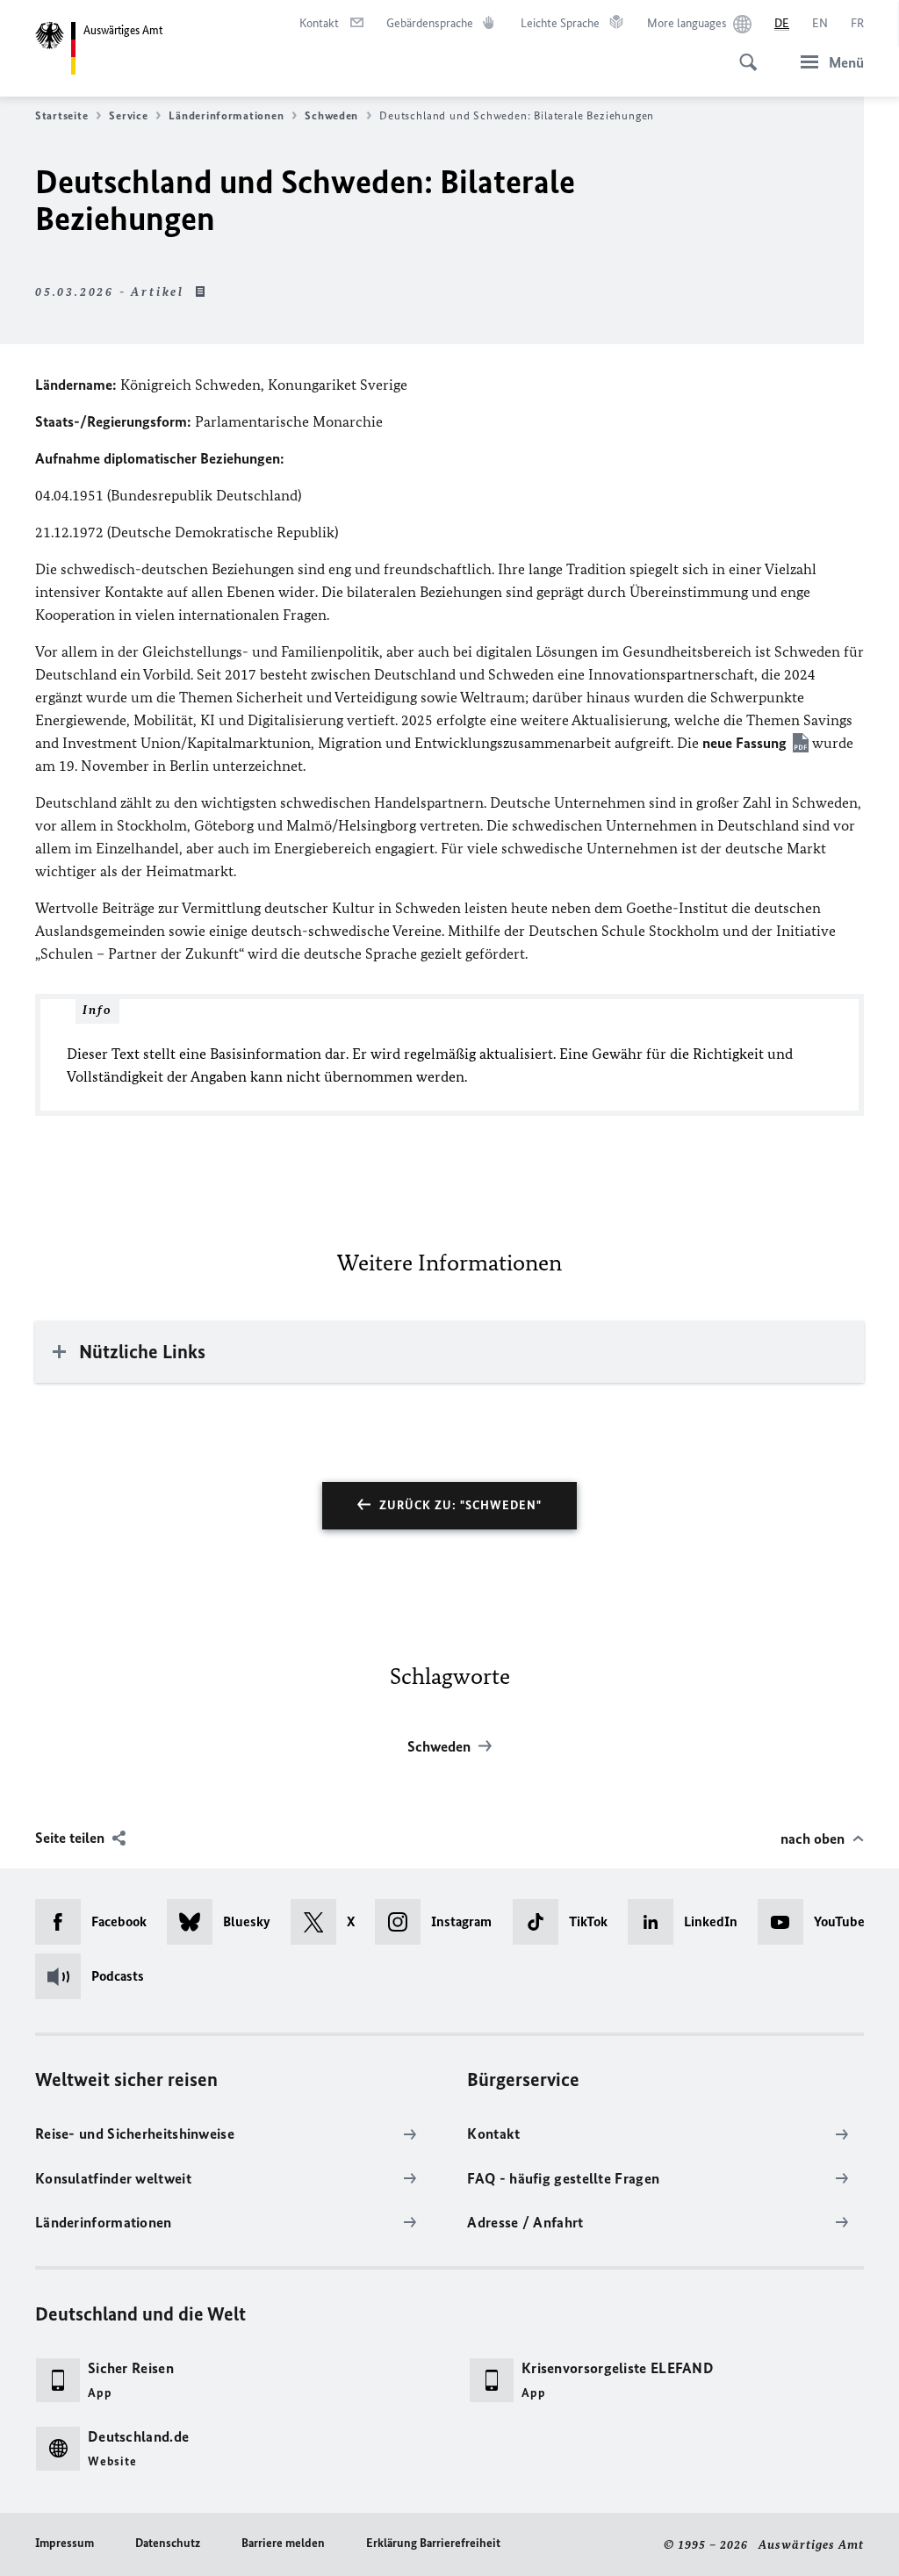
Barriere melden (283, 2543)
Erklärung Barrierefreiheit (433, 2543)
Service (128, 115)
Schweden (331, 115)
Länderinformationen (226, 115)
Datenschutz (168, 2543)
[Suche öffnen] (743, 53)
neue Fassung (744, 743)
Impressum (65, 2543)
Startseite (61, 115)
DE (782, 23)
